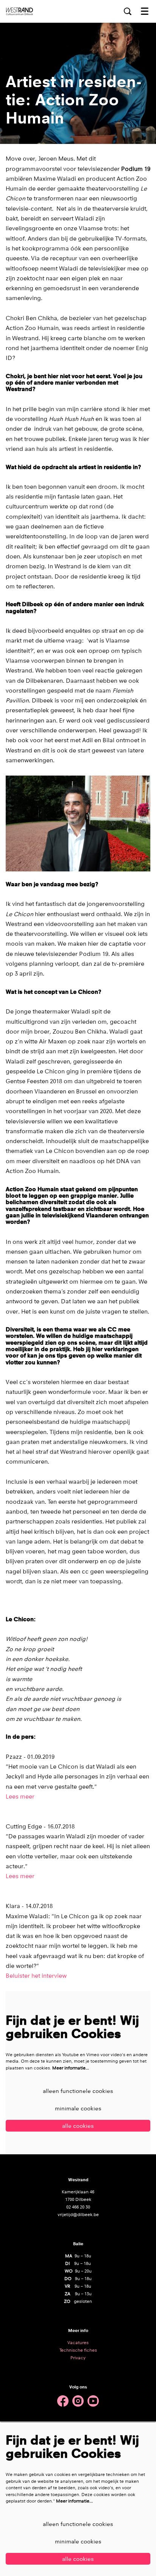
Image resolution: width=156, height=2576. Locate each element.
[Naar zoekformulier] (128, 11)
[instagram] (78, 2401)
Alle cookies (78, 2126)
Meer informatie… (71, 2068)
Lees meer (20, 1797)
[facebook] (63, 2401)
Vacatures (78, 2343)
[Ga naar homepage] (19, 11)
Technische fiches (78, 2350)
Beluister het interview (36, 1976)
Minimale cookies (78, 2108)
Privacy (78, 2358)
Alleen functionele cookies (78, 2091)
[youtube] (93, 2401)
